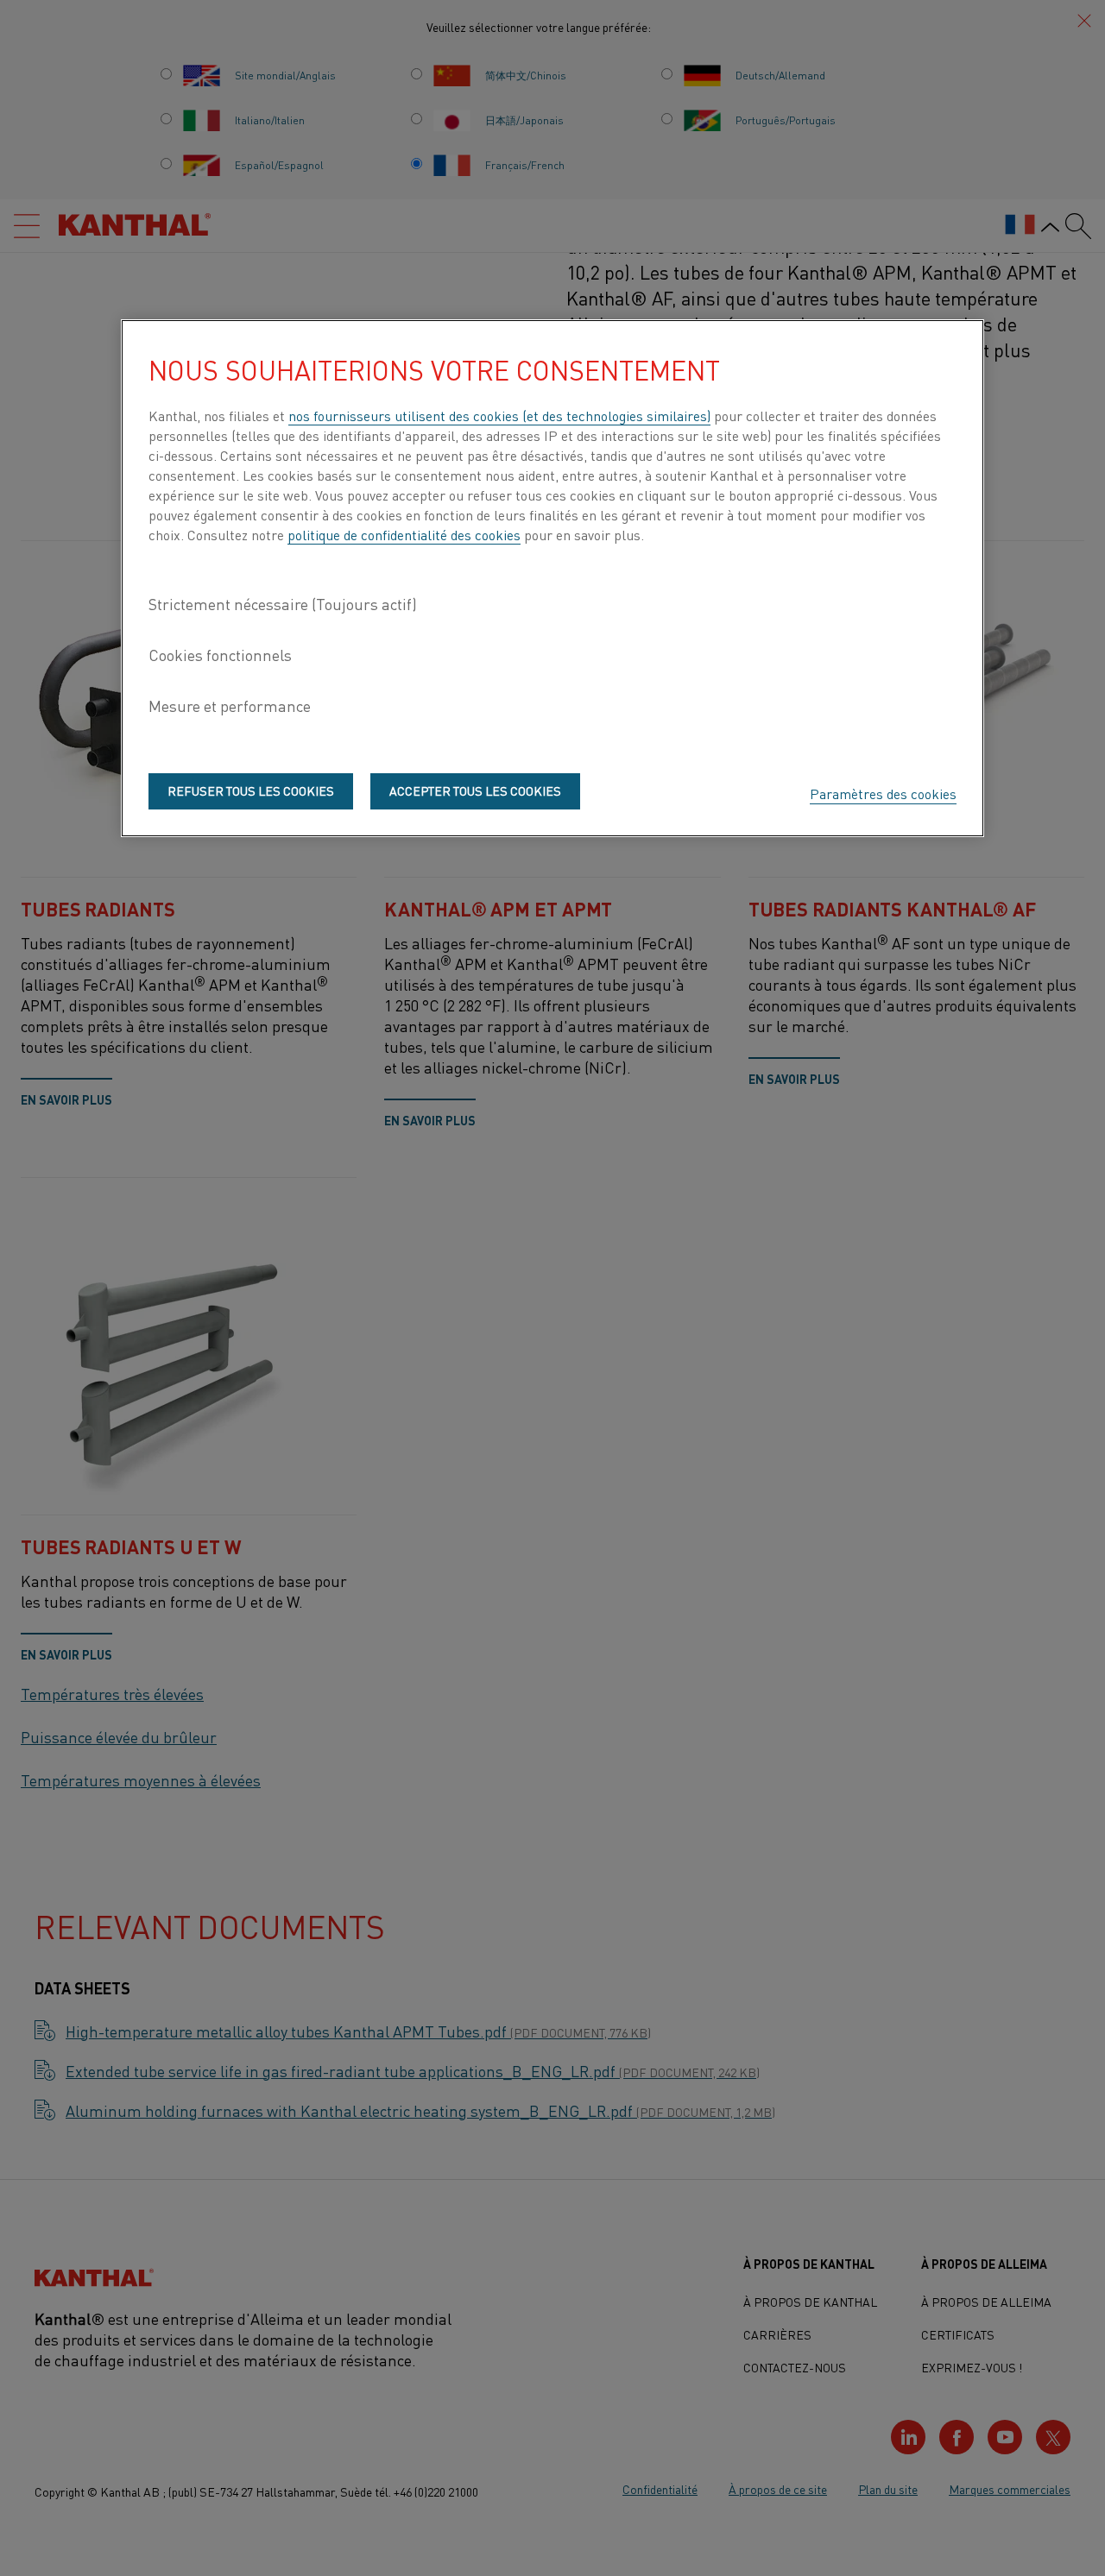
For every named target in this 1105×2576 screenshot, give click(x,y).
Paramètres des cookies (883, 793)
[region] (552, 578)
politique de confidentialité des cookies (404, 534)
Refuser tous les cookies (251, 790)
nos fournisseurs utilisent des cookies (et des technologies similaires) (499, 415)
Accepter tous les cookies (475, 790)
